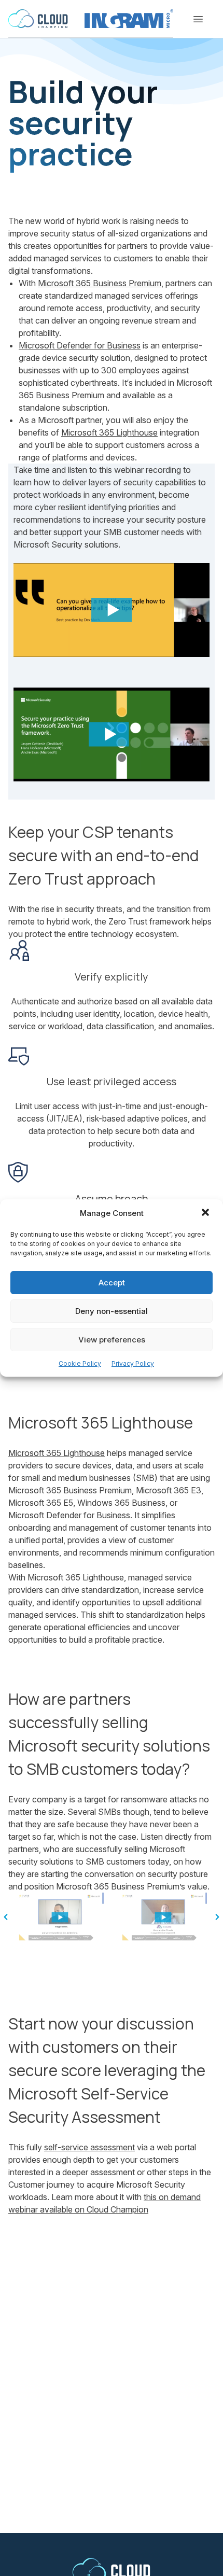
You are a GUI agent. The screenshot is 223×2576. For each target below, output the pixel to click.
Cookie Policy (80, 1363)
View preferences (112, 1340)
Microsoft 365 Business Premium (100, 283)
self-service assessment (89, 2147)
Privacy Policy (133, 1363)
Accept (112, 1283)
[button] (206, 1213)
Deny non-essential (112, 1311)
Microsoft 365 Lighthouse (109, 432)
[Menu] (198, 19)
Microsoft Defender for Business (80, 345)
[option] (60, 1917)
